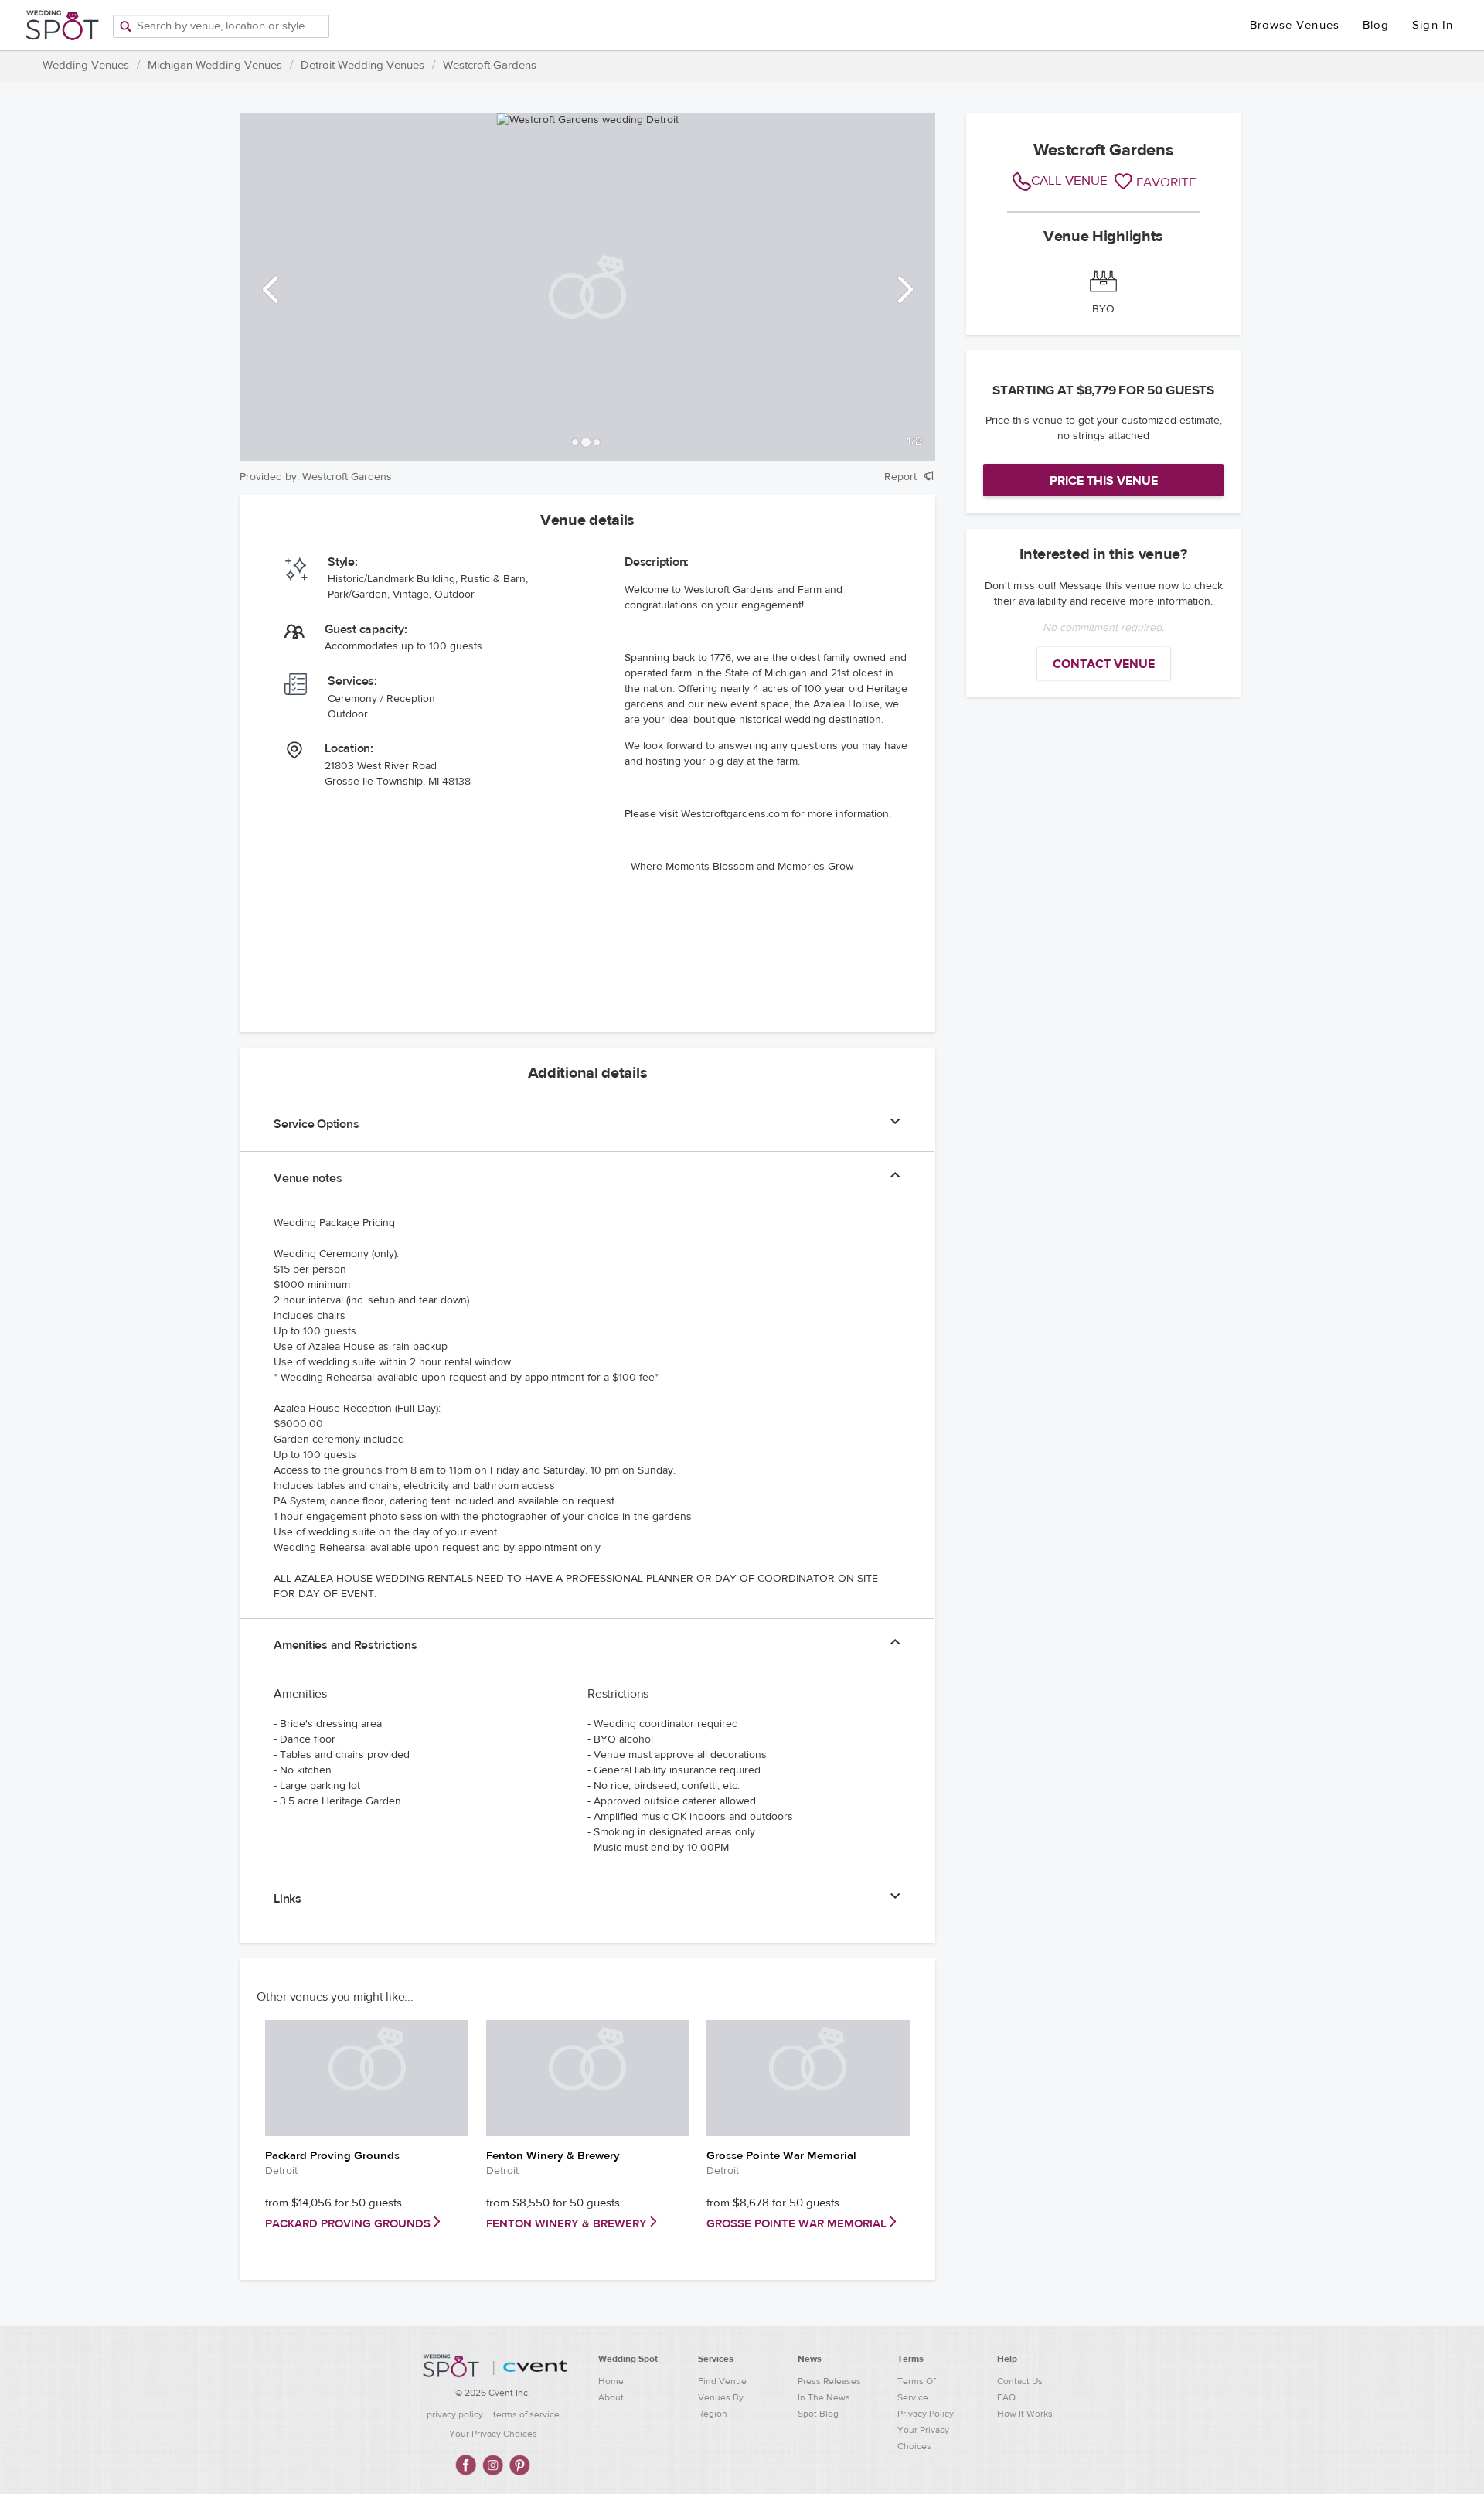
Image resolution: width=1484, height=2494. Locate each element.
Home (611, 2381)
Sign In (1433, 25)
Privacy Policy (926, 2414)
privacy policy (455, 2414)
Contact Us (1020, 2381)
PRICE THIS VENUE (1104, 481)
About (611, 2397)
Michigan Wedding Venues (215, 65)
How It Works (1025, 2414)
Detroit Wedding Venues (362, 65)
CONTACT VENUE (1104, 664)
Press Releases (829, 2381)
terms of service (526, 2414)
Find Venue (722, 2381)
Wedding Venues (86, 65)
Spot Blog (818, 2414)
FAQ (1006, 2397)
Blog (1376, 25)
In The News (824, 2397)
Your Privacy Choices (493, 2434)
